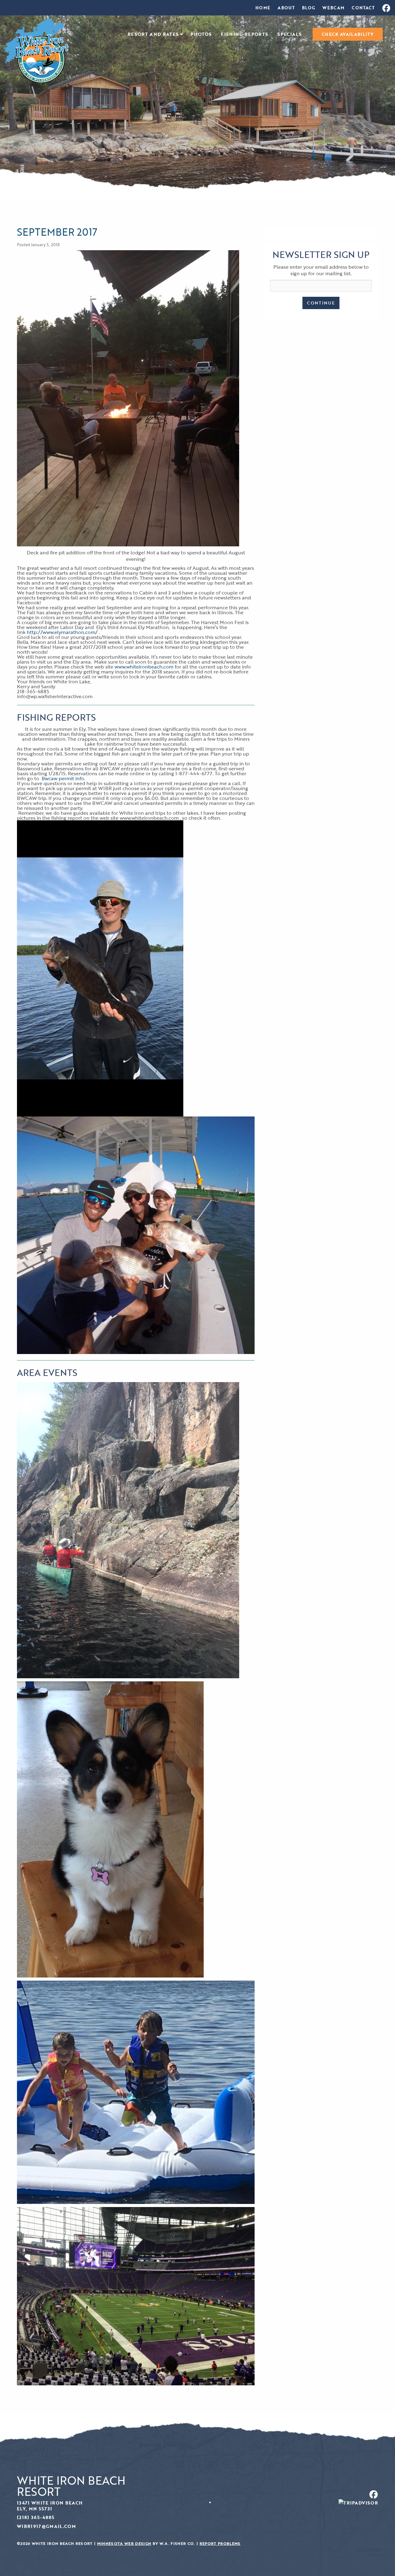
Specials (290, 34)
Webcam (333, 8)
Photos (201, 34)
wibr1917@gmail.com (46, 2526)
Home (263, 8)
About (286, 8)
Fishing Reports (245, 34)
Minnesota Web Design (124, 2543)
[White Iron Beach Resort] (36, 50)
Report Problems (220, 2543)
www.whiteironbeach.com (144, 667)
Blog (309, 8)
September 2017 (57, 232)
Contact (363, 8)
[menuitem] (263, 8)
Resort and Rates (153, 34)
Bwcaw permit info (63, 778)
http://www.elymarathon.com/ (62, 632)
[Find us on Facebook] (290, 2494)
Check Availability (348, 34)
